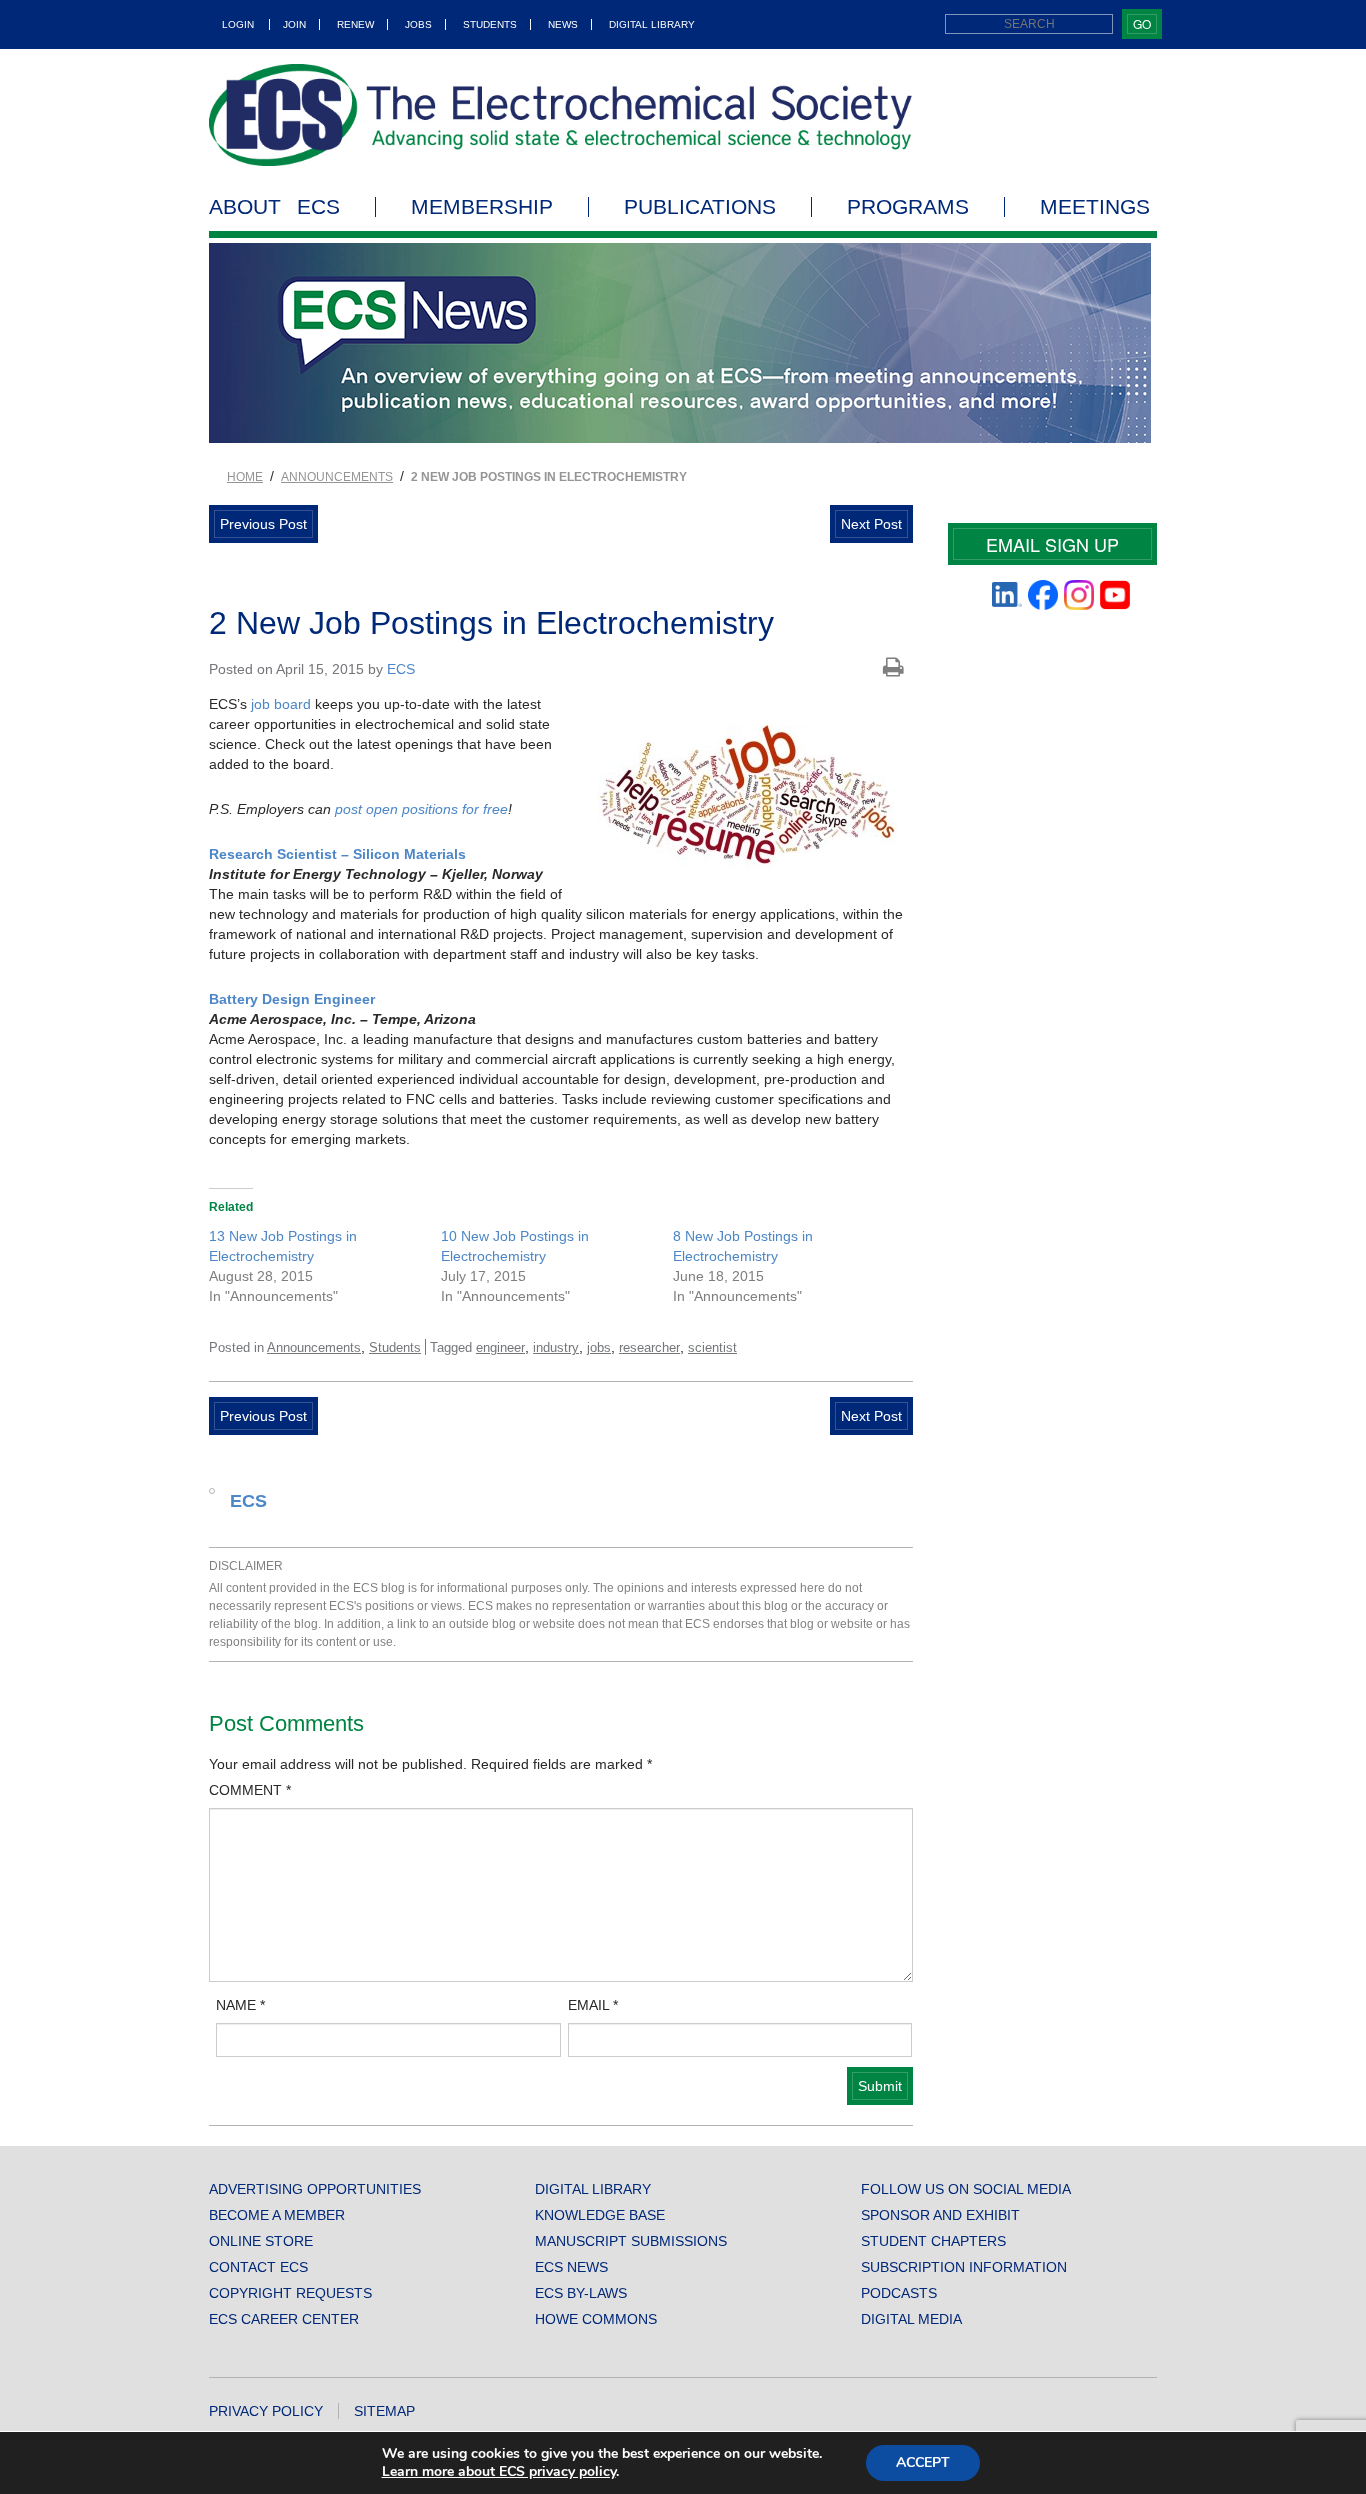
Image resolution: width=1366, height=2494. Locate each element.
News (563, 24)
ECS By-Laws (581, 2293)
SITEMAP (384, 2411)
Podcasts (899, 2293)
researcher (649, 1347)
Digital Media (911, 2319)
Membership (482, 207)
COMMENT (250, 1790)
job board (281, 704)
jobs (599, 1347)
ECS (401, 669)
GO (1142, 23)
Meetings (1095, 207)
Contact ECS (258, 2267)
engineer (500, 1347)
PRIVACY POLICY (266, 2411)
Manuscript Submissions (631, 2241)
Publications (700, 207)
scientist (712, 1347)
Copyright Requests (290, 2293)
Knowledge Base (600, 2215)
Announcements (337, 477)
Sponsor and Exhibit (940, 2215)
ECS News (571, 2267)
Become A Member (277, 2215)
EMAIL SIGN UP (1052, 544)
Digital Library (652, 24)
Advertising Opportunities (315, 2189)
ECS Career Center (284, 2319)
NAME (240, 2005)
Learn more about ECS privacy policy (499, 2471)
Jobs (418, 24)
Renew (355, 24)
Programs (908, 207)
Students (490, 24)
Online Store (261, 2241)
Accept (923, 2462)
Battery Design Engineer (292, 999)
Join (294, 24)
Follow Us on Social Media (966, 2189)
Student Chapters (933, 2241)
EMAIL (593, 2005)
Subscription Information (964, 2267)
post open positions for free (421, 809)
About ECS (274, 207)
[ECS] (561, 115)
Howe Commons (596, 2319)
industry (556, 1347)
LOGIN (238, 24)
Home (245, 477)
